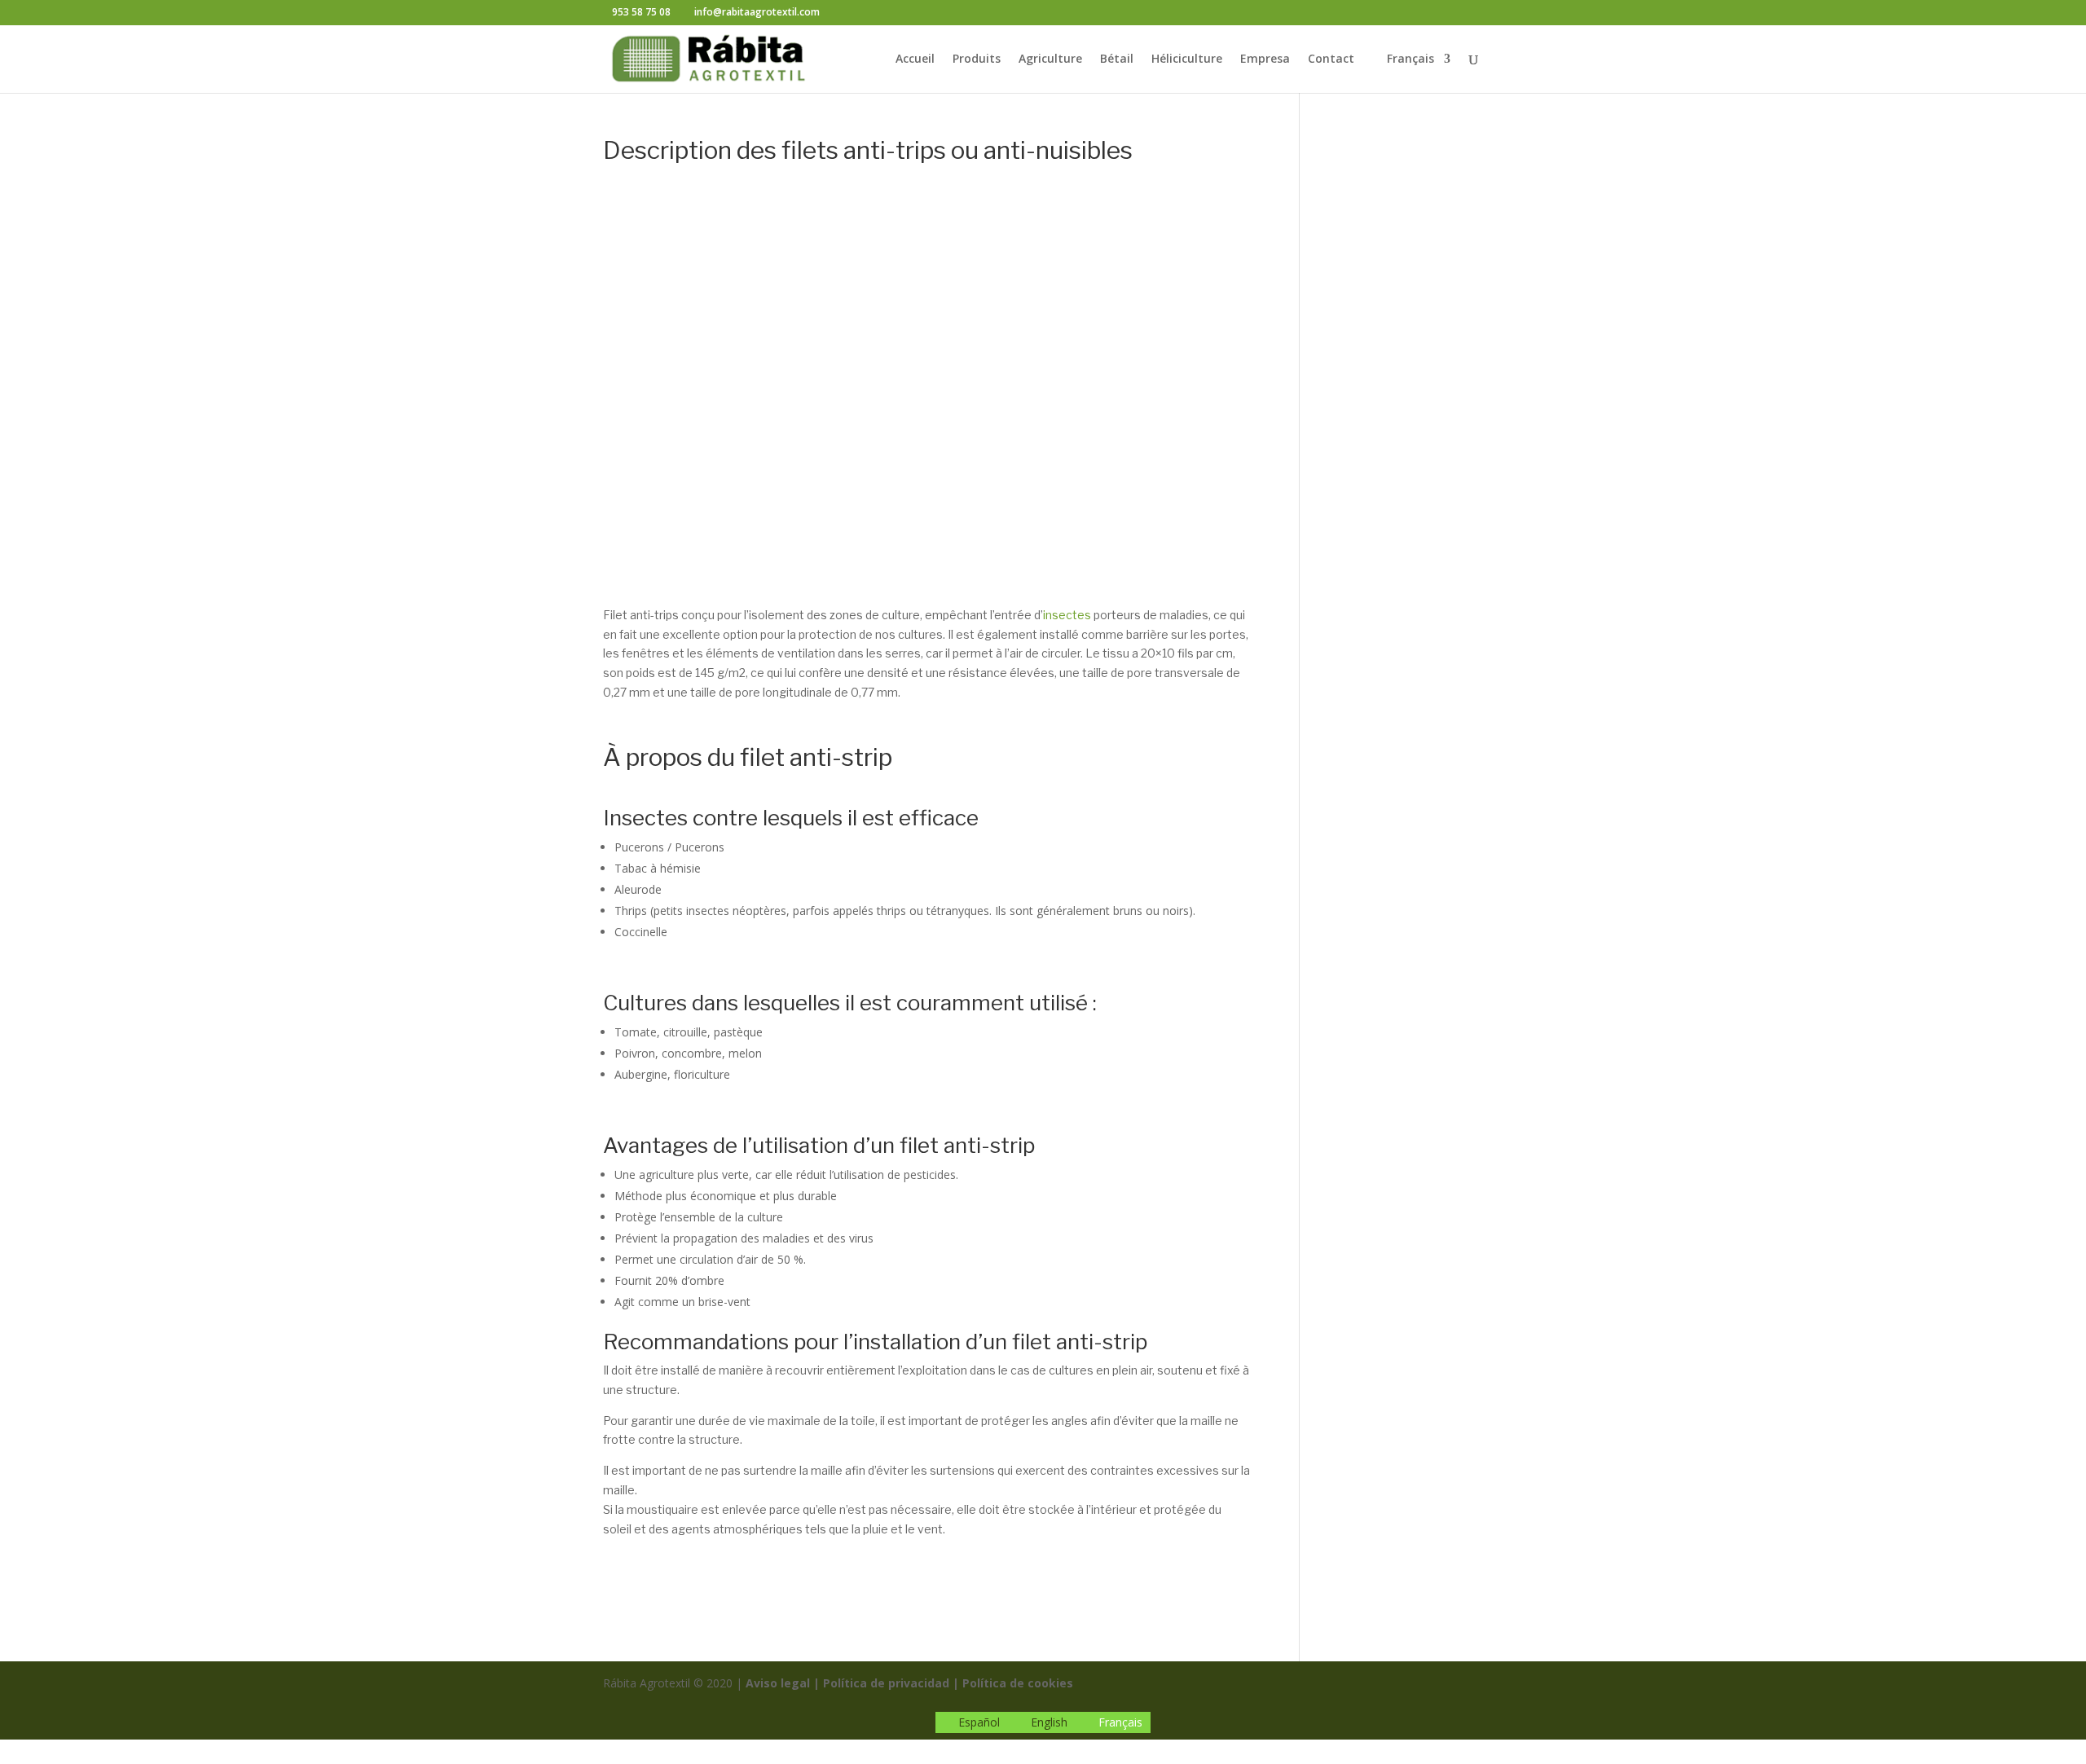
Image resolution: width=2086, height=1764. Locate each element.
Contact (1331, 59)
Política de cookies (1018, 1683)
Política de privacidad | (891, 1683)
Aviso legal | (783, 1683)
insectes (1068, 615)
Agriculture (1050, 59)
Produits (977, 59)
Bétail (1117, 59)
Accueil (915, 59)
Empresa (1265, 59)
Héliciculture (1187, 59)
